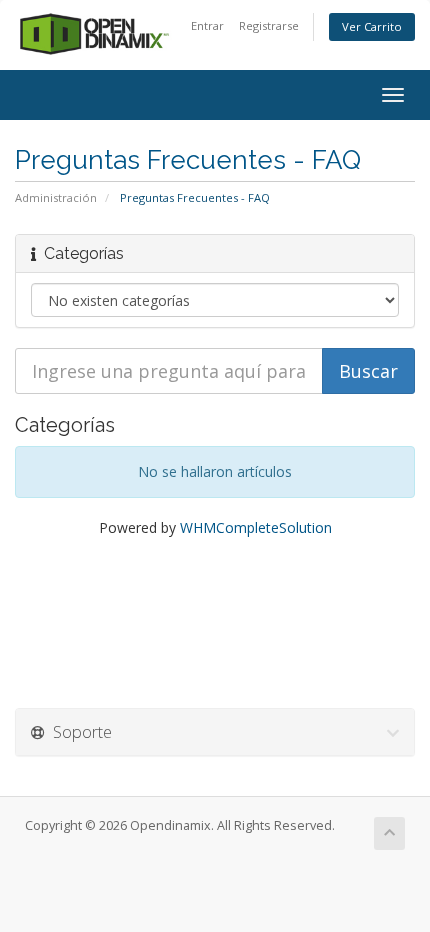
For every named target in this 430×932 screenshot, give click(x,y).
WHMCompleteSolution (256, 527)
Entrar (207, 25)
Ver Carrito (372, 26)
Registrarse (269, 25)
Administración (56, 197)
